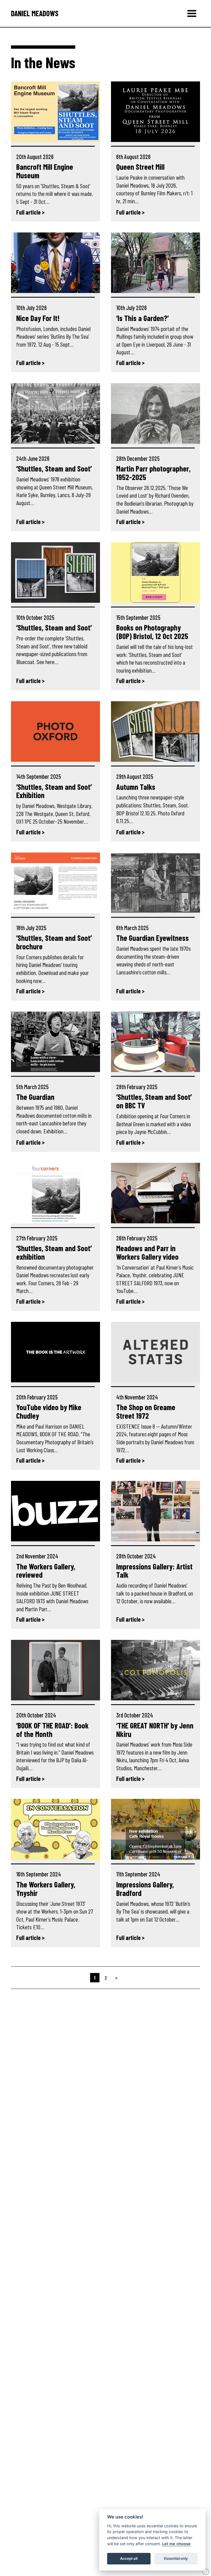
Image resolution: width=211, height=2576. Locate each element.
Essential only (176, 2558)
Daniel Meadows (35, 13)
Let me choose (176, 2544)
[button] (192, 13)
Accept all (129, 2558)
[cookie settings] (206, 2571)
